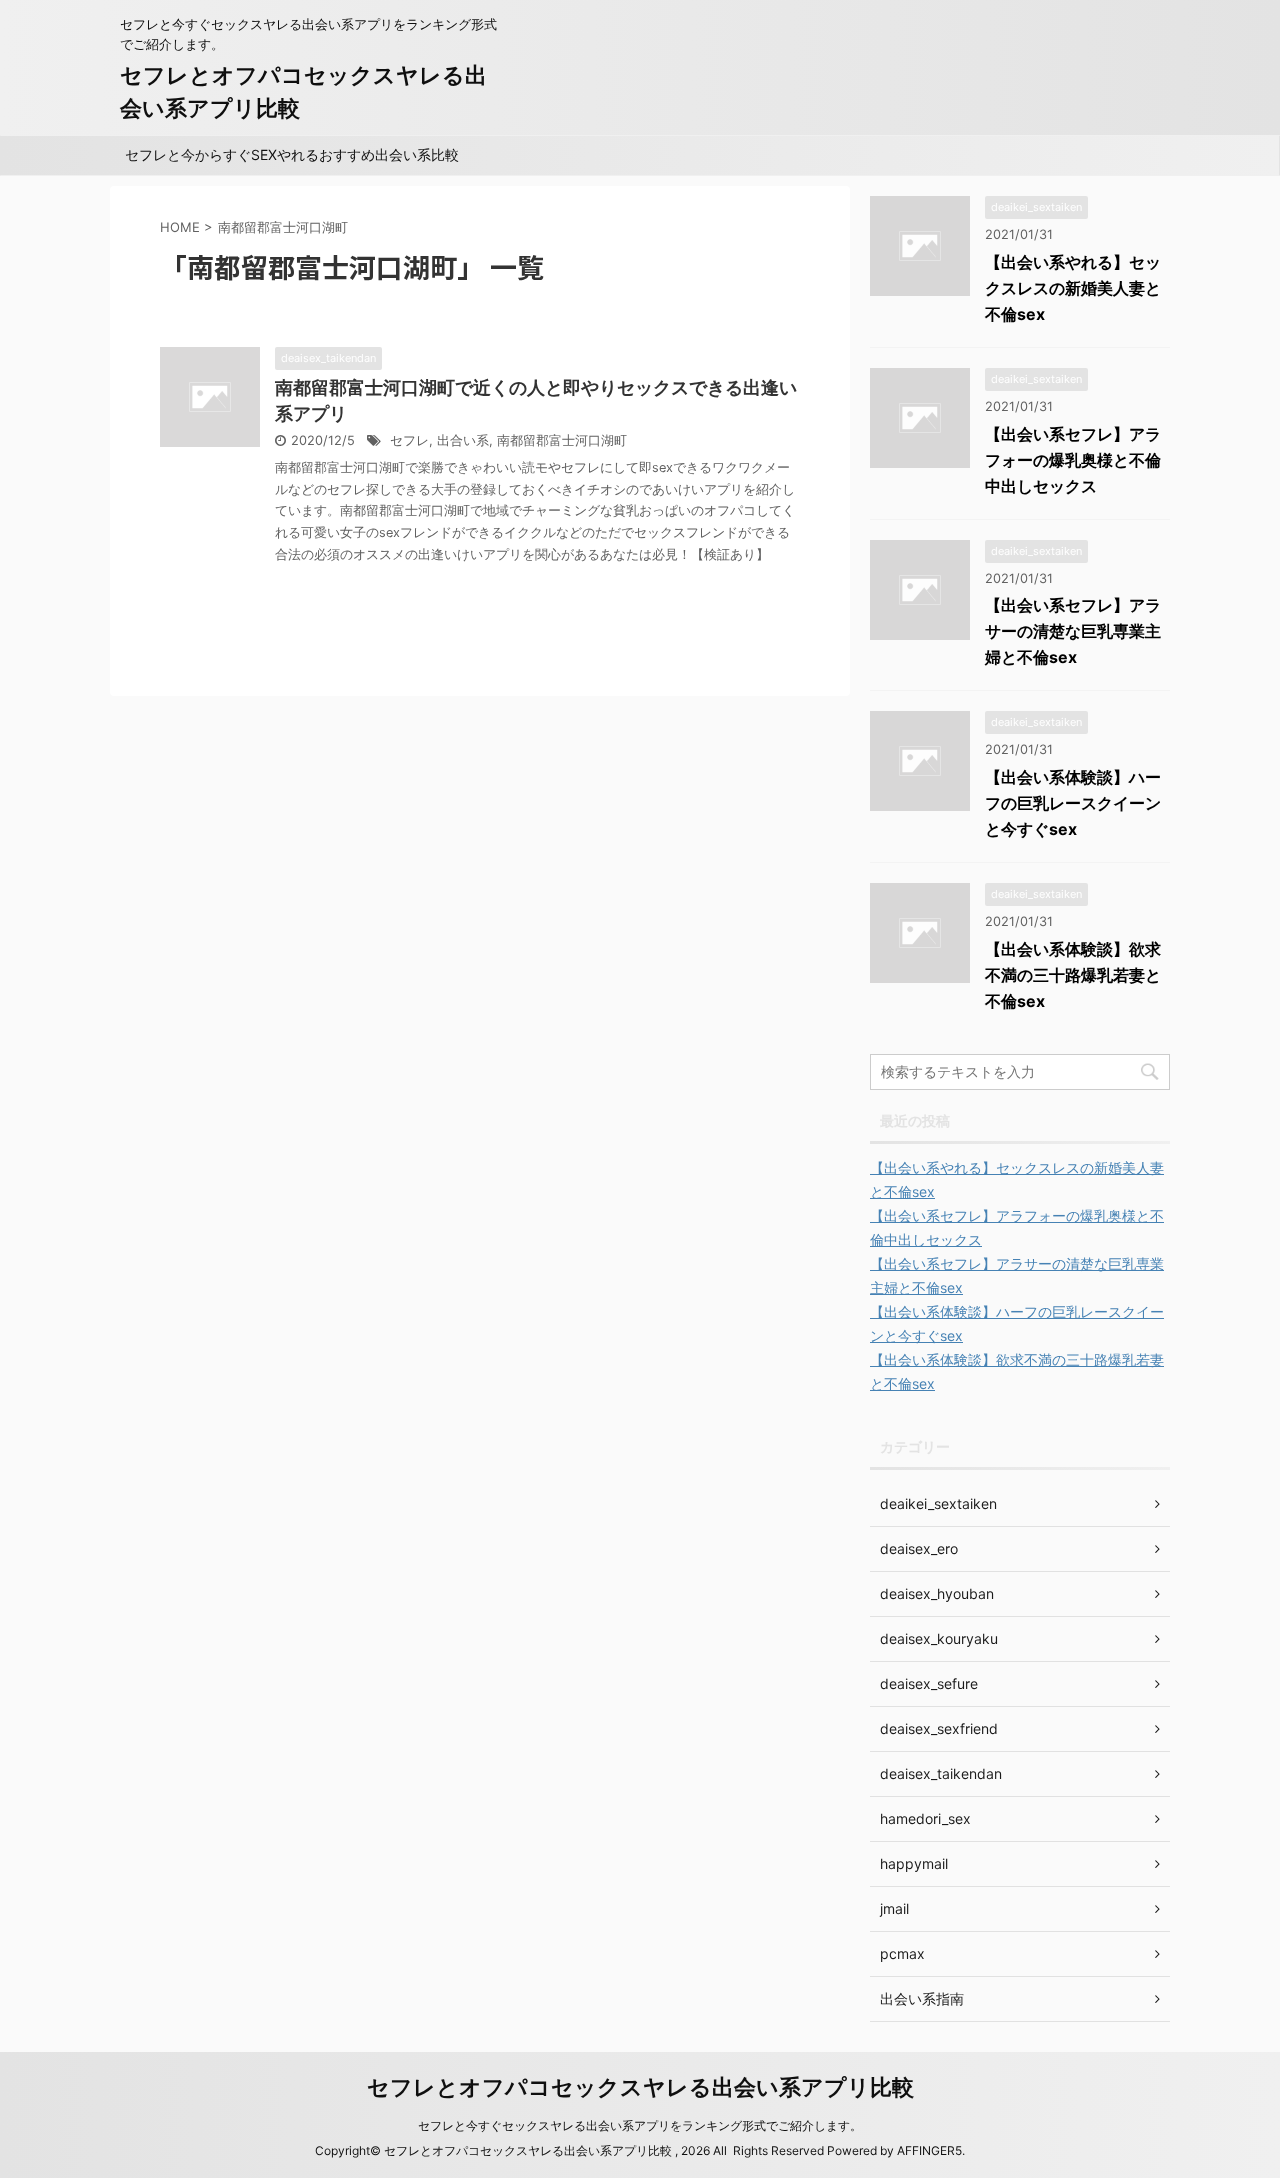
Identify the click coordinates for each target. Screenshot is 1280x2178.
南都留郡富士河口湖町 (562, 440)
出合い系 (463, 440)
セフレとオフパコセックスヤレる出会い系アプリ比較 (640, 2087)
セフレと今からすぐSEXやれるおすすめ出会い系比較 (292, 154)
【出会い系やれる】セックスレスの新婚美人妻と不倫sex (1073, 288)
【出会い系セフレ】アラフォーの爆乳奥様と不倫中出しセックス (1073, 460)
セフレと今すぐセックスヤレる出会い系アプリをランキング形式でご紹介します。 (640, 2125)
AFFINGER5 (929, 2150)
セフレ (409, 440)
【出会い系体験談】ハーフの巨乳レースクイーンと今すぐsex (1073, 803)
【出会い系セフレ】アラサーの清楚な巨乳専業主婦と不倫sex (1073, 631)
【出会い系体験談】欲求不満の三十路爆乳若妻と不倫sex (1073, 975)
